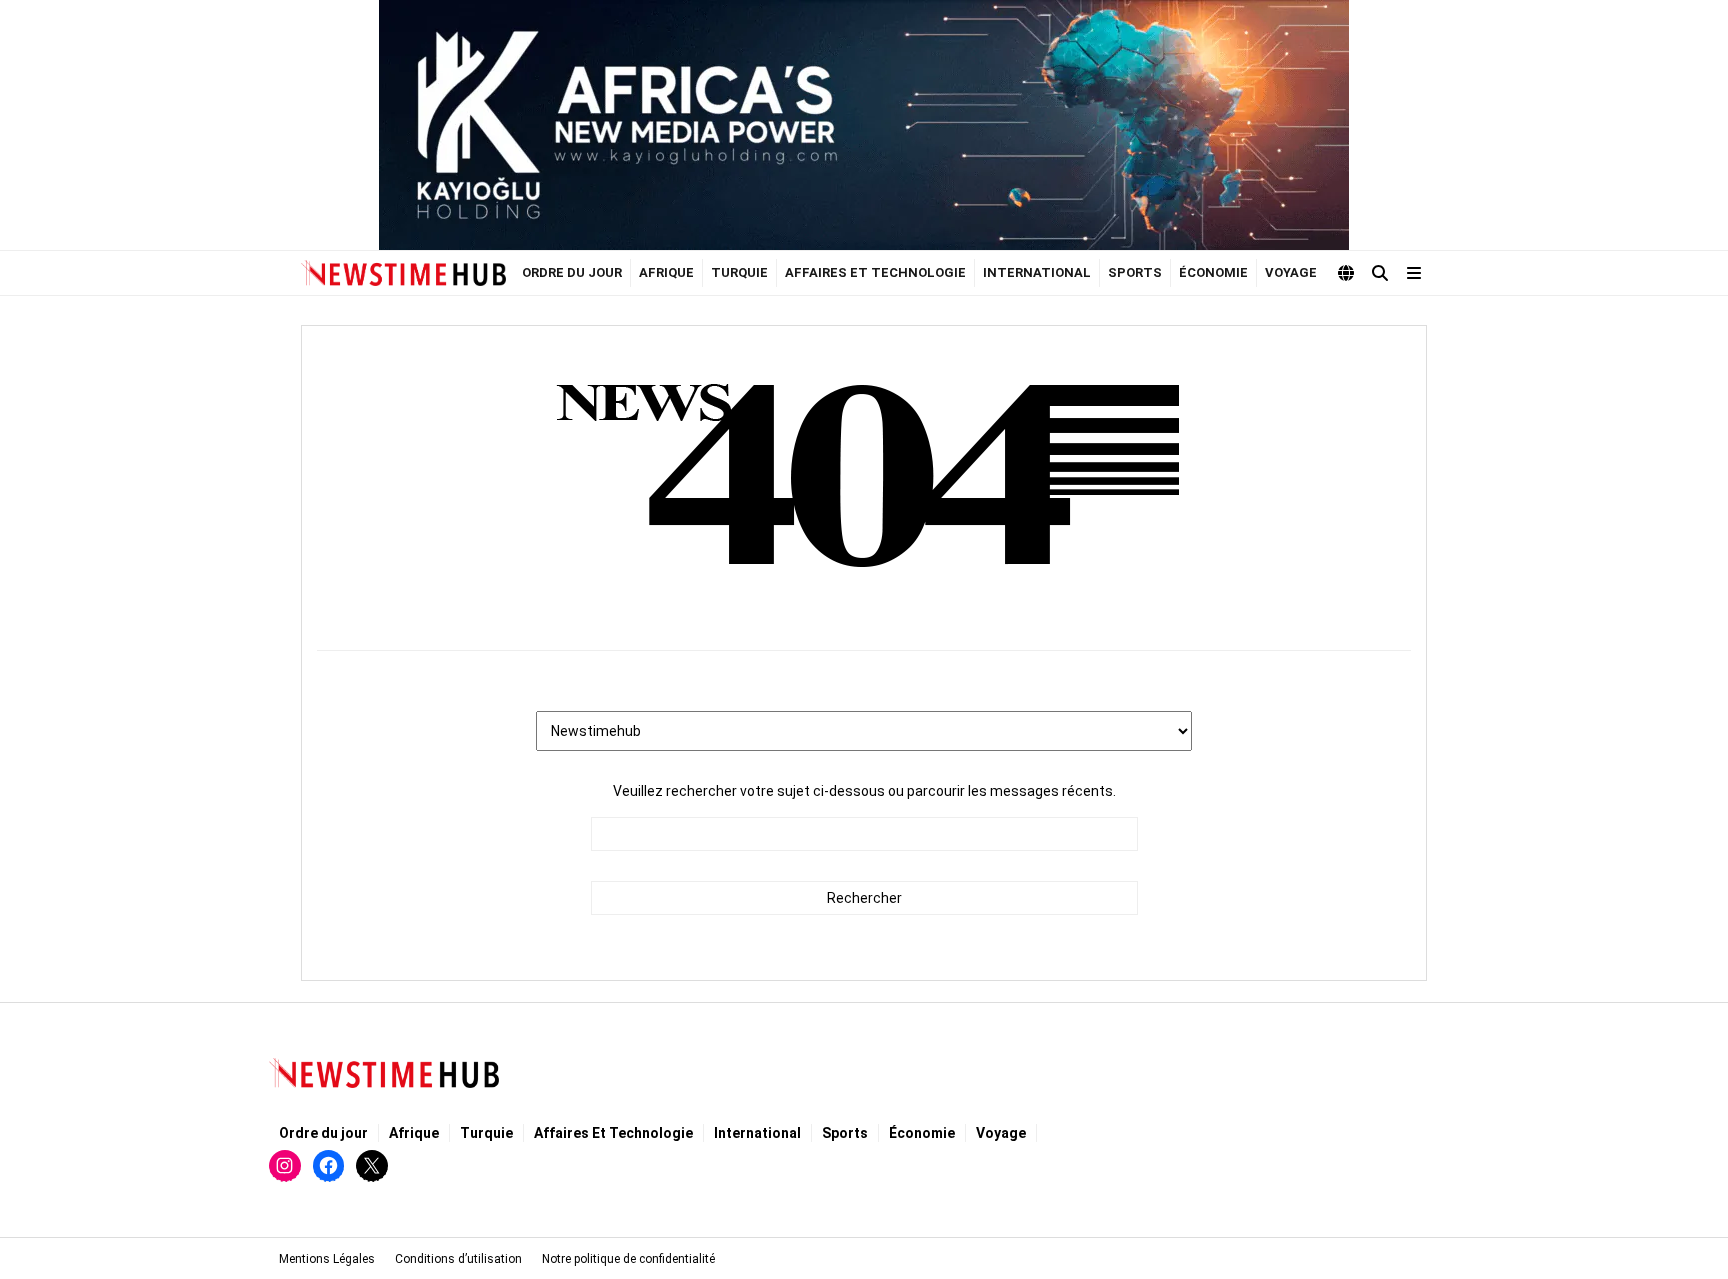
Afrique (666, 272)
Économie (1213, 272)
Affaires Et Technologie (875, 272)
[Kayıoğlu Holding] (864, 125)
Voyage (1291, 272)
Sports (1135, 272)
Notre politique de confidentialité (628, 1259)
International (1037, 272)
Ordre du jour (572, 272)
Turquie (739, 272)
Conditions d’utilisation (458, 1259)
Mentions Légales (327, 1259)
